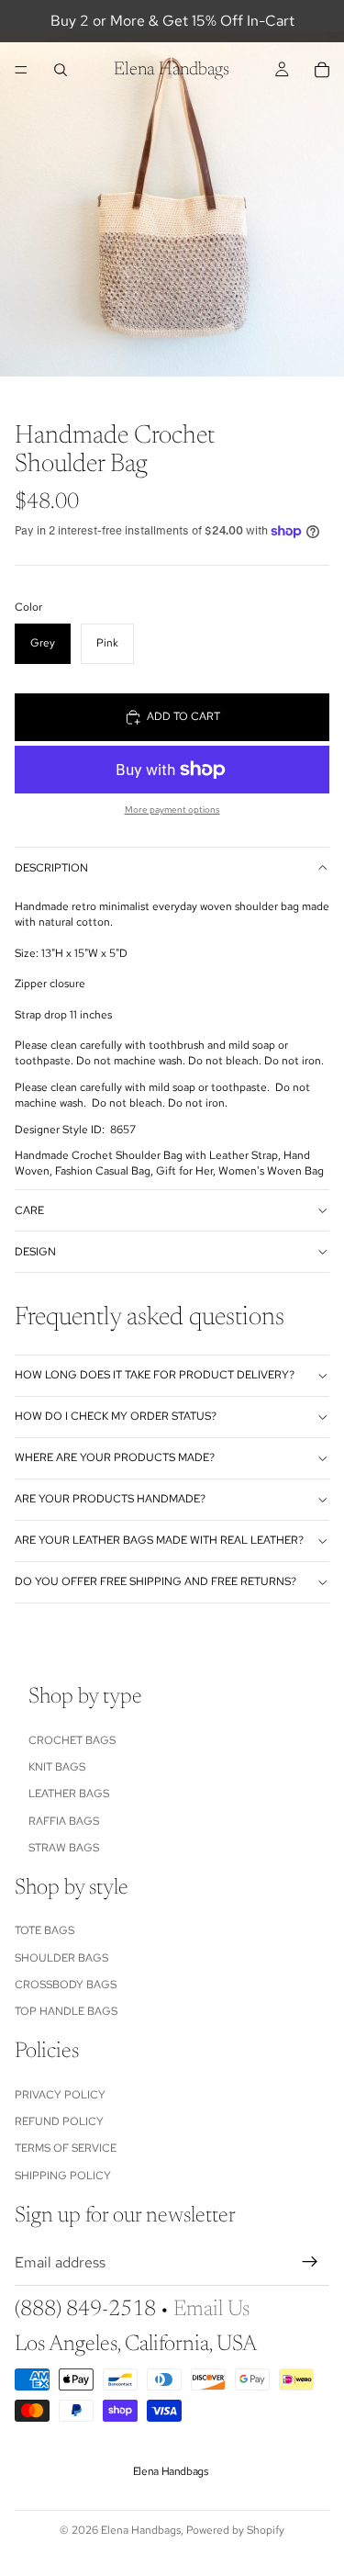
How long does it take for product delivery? (155, 1375)
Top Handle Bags (66, 2012)
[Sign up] (310, 2263)
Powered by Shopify (235, 2530)
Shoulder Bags (61, 1958)
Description (51, 868)
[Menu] (21, 70)
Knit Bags (57, 1767)
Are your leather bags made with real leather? (159, 1540)
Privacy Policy (60, 2095)
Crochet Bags (72, 1740)
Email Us (211, 2310)
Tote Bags (44, 1930)
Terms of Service (66, 2149)
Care (29, 1210)
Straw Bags (64, 1848)
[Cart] (322, 70)
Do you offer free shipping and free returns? (155, 1581)
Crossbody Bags (66, 1985)
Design (35, 1252)
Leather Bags (69, 1794)
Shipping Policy (63, 2176)
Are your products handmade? (110, 1499)
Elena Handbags (141, 2530)
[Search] (61, 70)
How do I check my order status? (116, 1416)
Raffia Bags (64, 1821)
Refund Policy (59, 2121)
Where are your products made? (115, 1457)
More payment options (172, 810)
